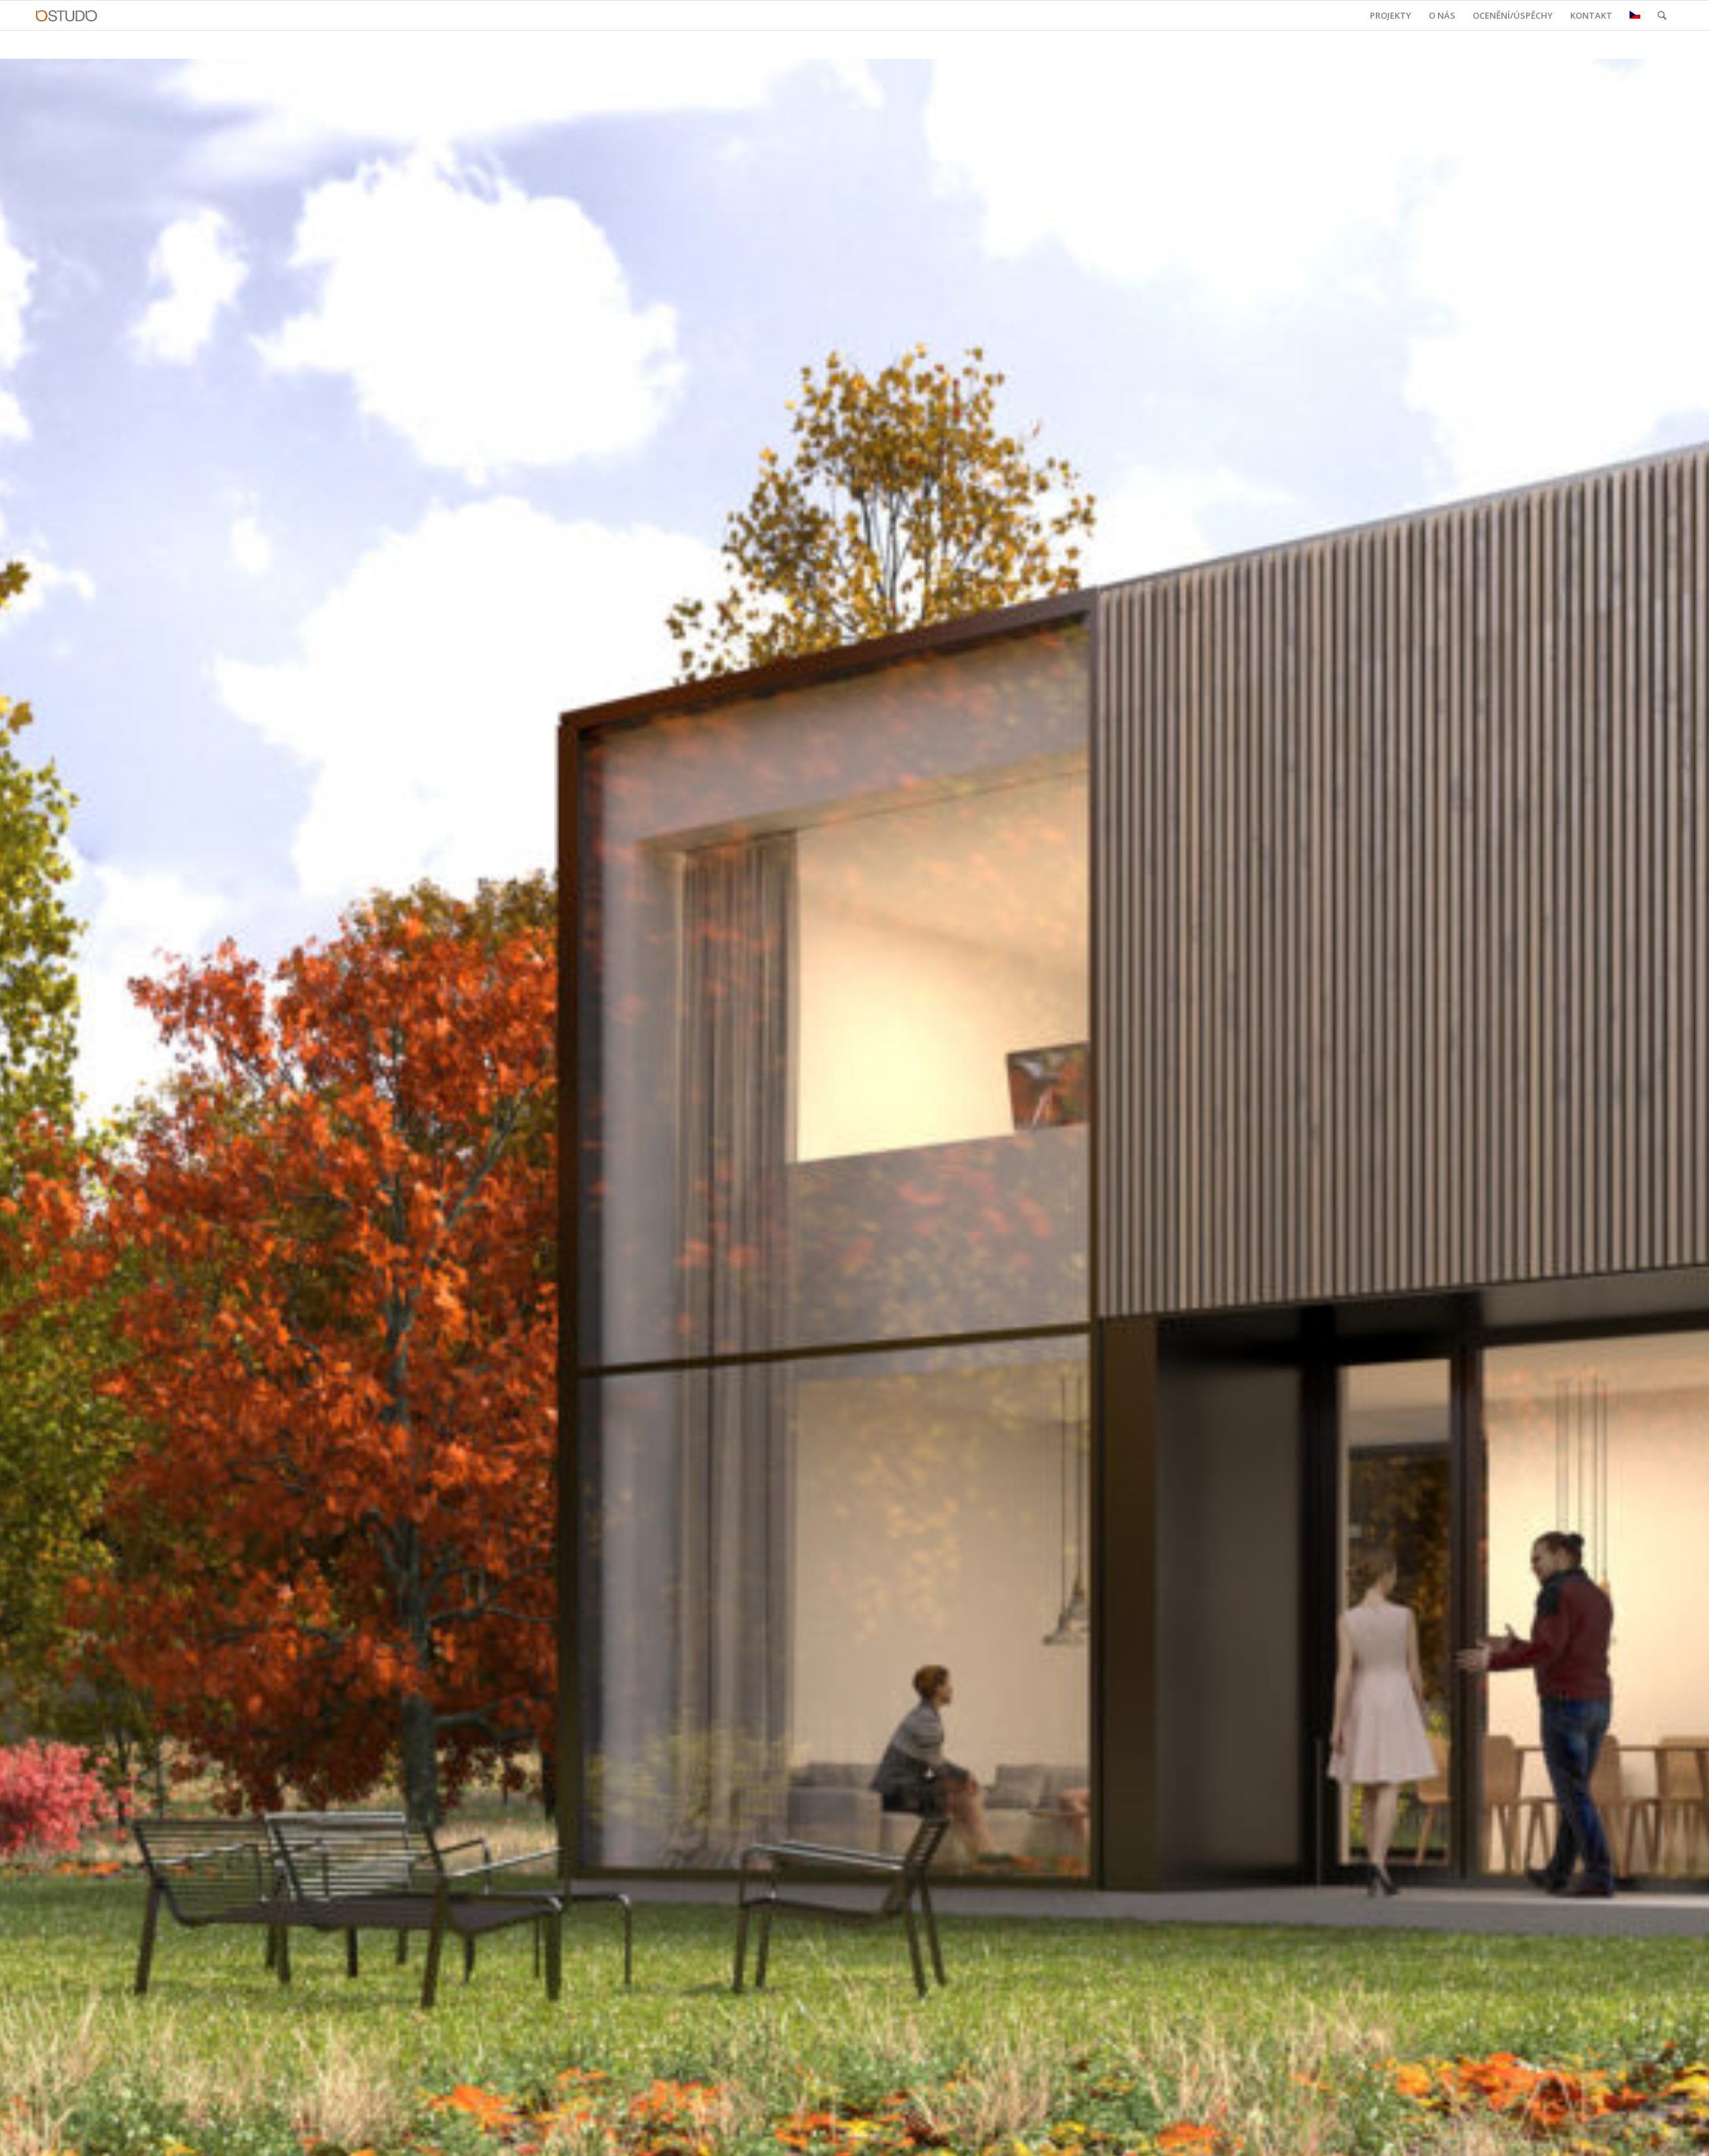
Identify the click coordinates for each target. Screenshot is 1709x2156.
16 (887, 2137)
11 (833, 2137)
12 (844, 2137)
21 (940, 2137)
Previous (30, 1122)
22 (951, 2137)
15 (876, 2137)
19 (919, 2137)
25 (983, 2137)
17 (897, 2137)
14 (865, 2137)
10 (822, 2137)
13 (854, 2137)
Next (1679, 1122)
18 (908, 2137)
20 (929, 2137)
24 (972, 2137)
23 (961, 2137)
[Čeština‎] (1635, 15)
